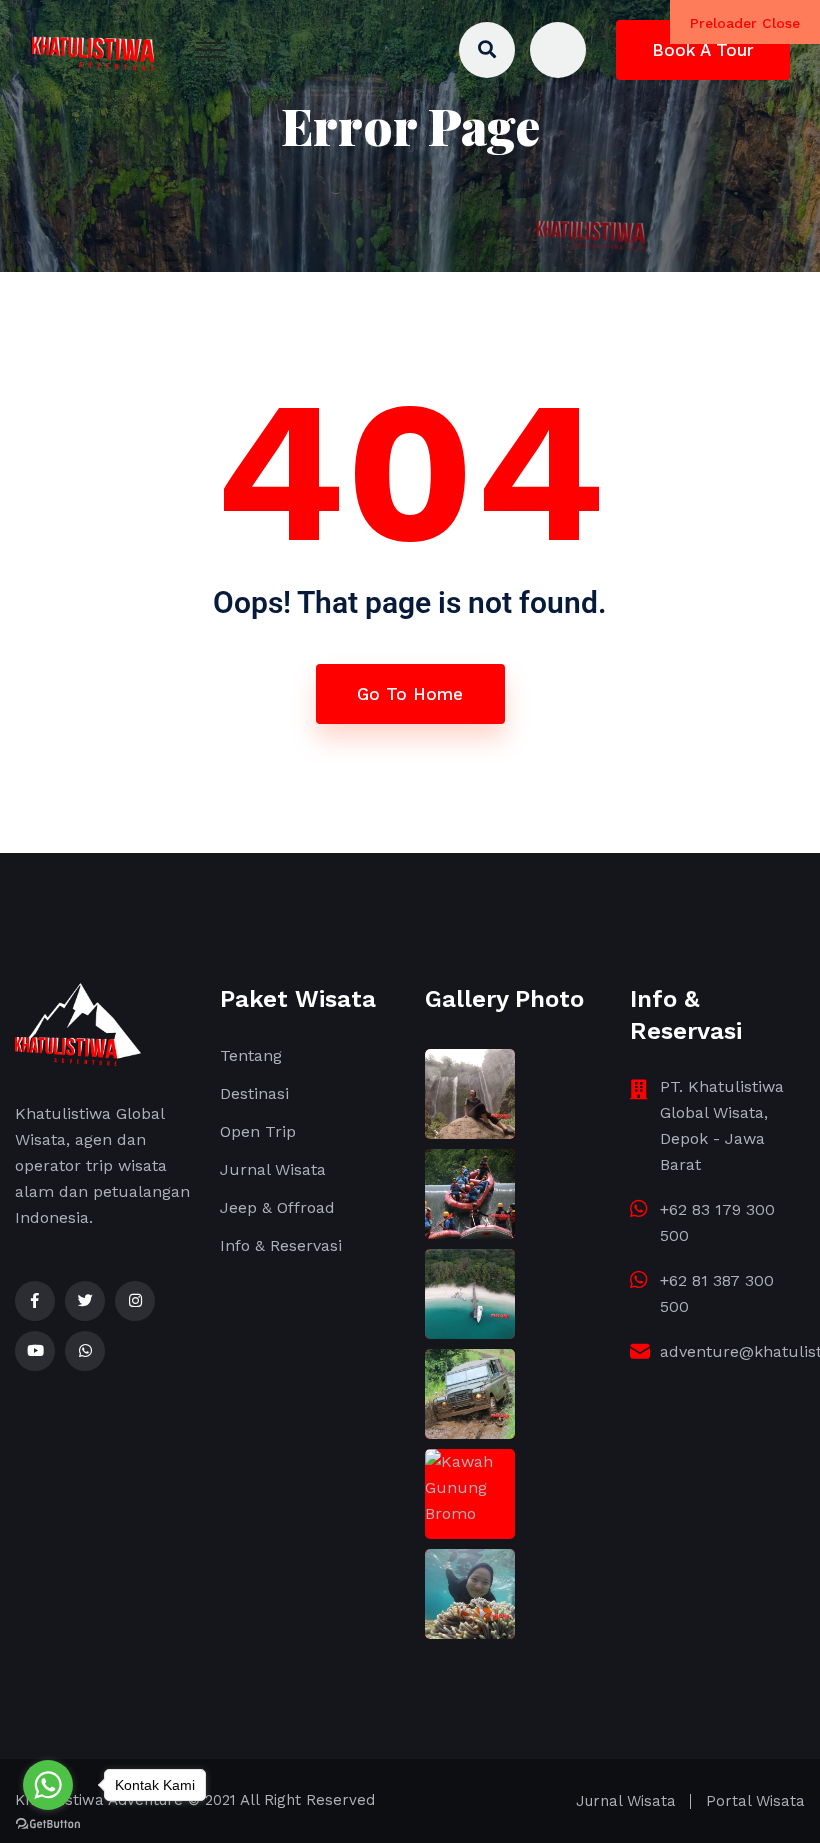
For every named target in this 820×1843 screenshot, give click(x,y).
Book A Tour (703, 50)
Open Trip (258, 1131)
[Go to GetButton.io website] (48, 1823)
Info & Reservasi (281, 1245)
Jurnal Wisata (273, 1169)
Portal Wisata (755, 1801)
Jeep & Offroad (277, 1207)
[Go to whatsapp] (48, 1785)
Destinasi (254, 1093)
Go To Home (410, 694)
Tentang (251, 1055)
